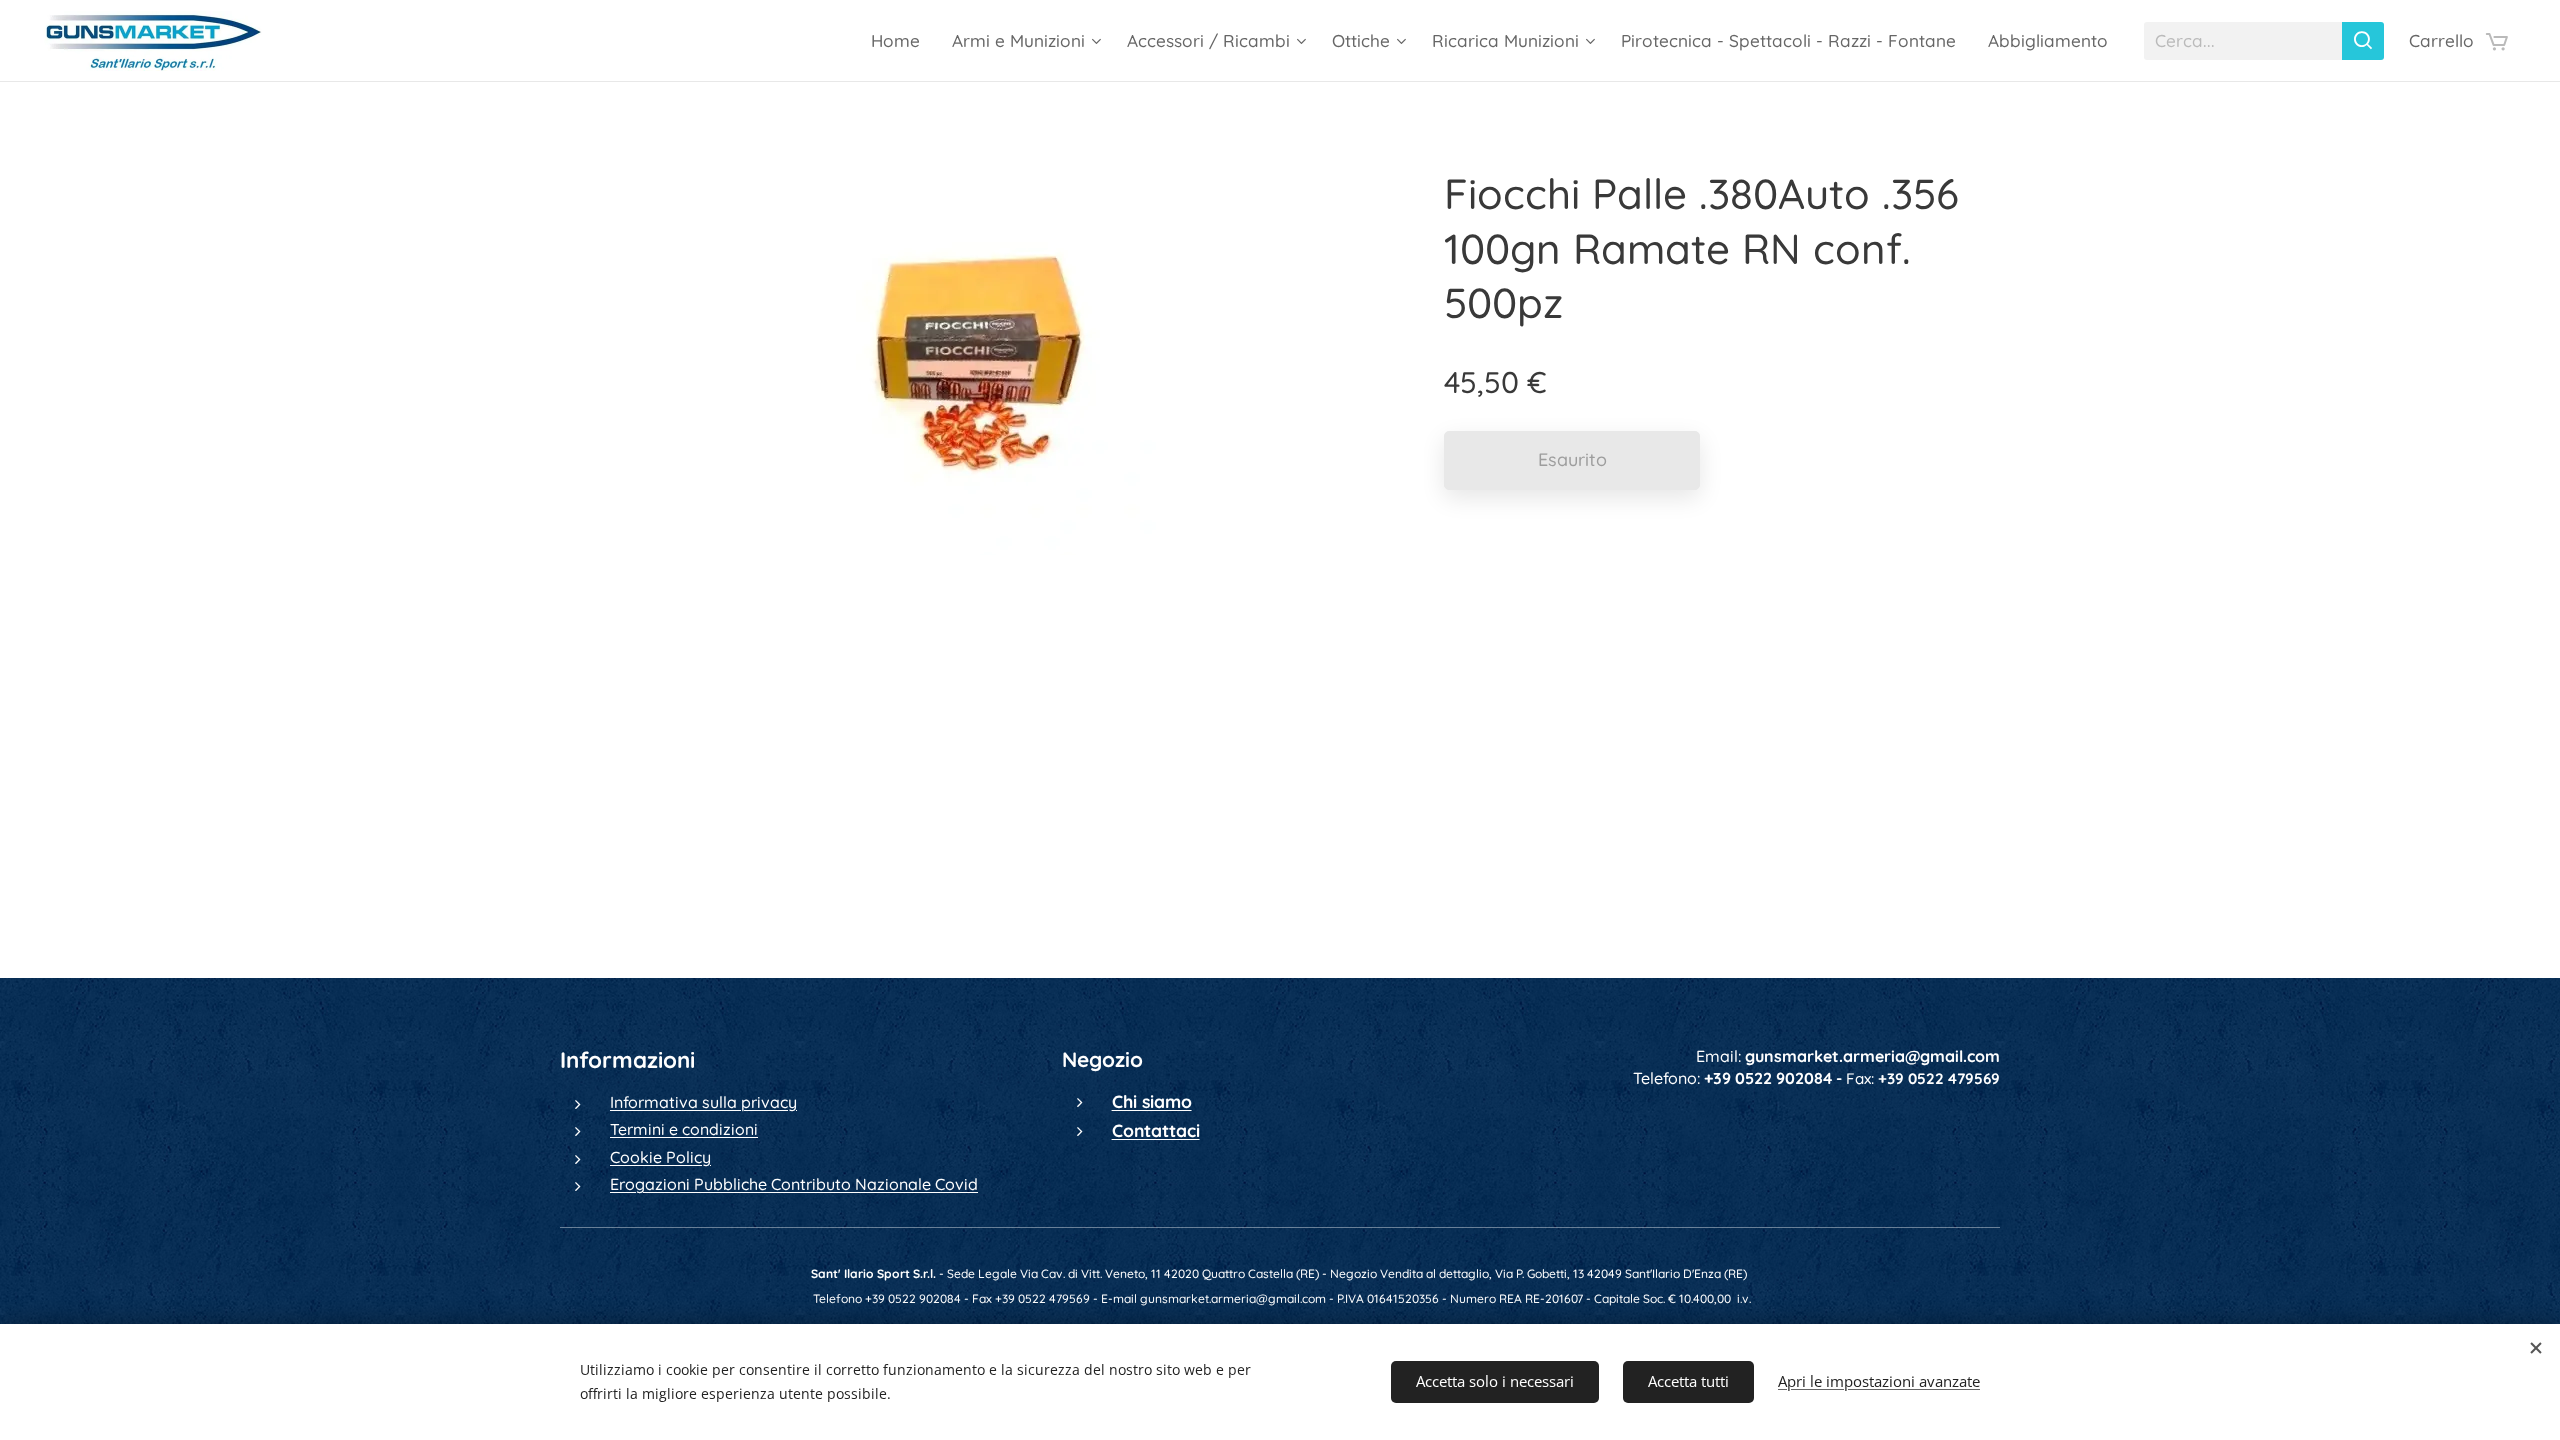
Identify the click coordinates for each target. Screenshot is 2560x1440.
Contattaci (1156, 1130)
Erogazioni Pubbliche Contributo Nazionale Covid (794, 1184)
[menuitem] (901, 41)
